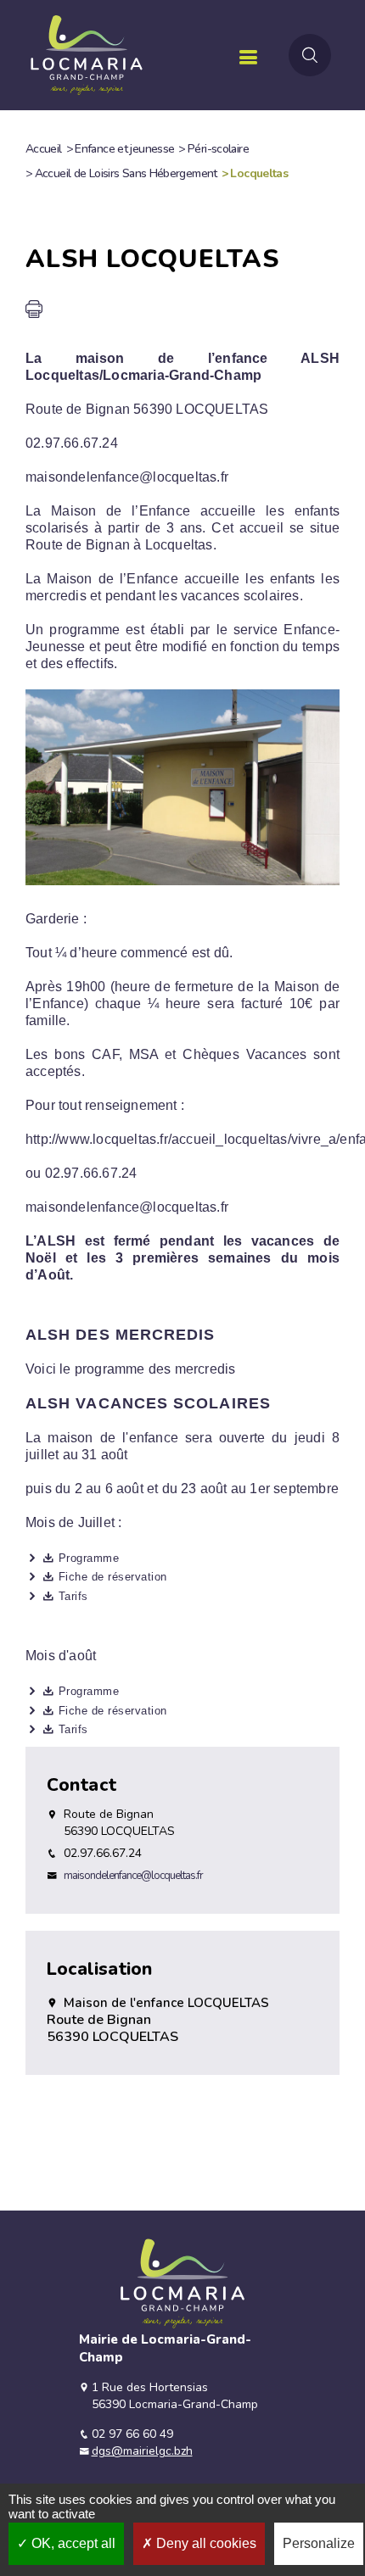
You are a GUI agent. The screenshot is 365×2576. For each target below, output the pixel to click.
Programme (89, 1558)
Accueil (44, 149)
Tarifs (73, 1596)
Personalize (319, 2543)
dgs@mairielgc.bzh (142, 2451)
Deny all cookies (205, 2543)
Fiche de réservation (113, 1577)
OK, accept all (72, 2543)
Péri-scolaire (218, 149)
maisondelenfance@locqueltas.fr (133, 1876)
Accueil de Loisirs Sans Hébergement (126, 173)
